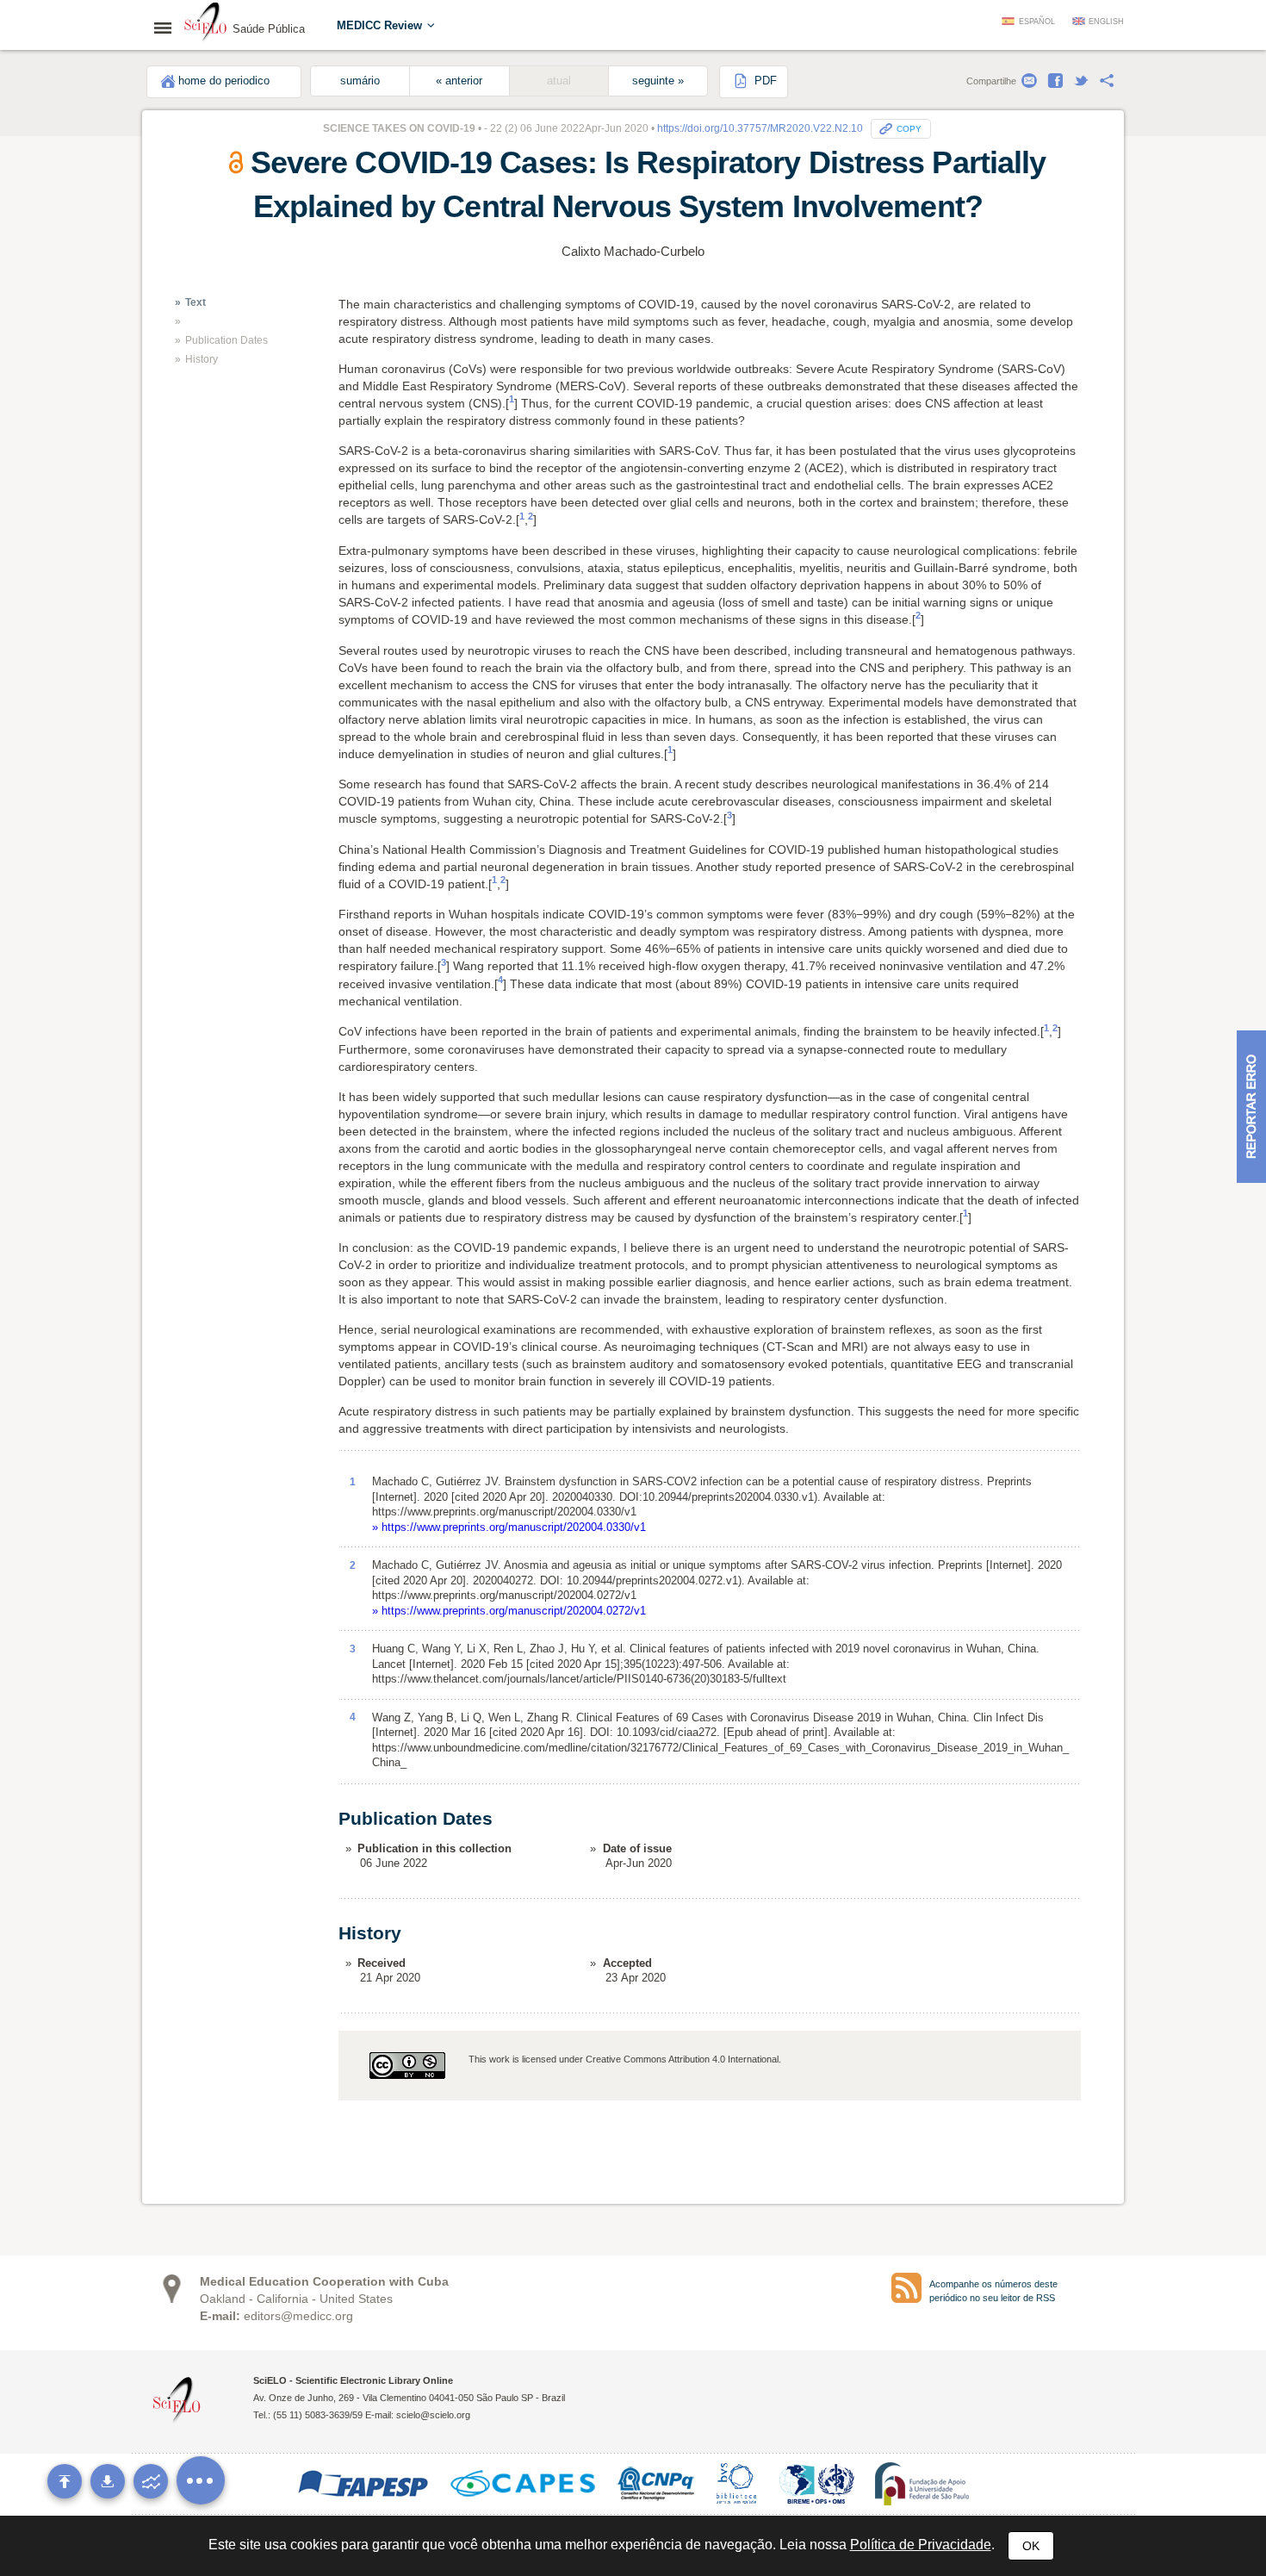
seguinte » (658, 81)
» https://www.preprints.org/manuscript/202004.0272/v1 (509, 1611)
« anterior (459, 81)
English (1106, 22)
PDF (764, 81)
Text (195, 302)
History (202, 359)
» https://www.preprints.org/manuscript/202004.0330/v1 (509, 1527)
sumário (360, 81)
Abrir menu (168, 28)
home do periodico (224, 81)
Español (1037, 22)
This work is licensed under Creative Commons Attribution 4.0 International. (625, 2059)
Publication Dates (227, 340)
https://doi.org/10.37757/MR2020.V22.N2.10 (760, 128)
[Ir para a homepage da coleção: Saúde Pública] (206, 24)
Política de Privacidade (921, 2545)
